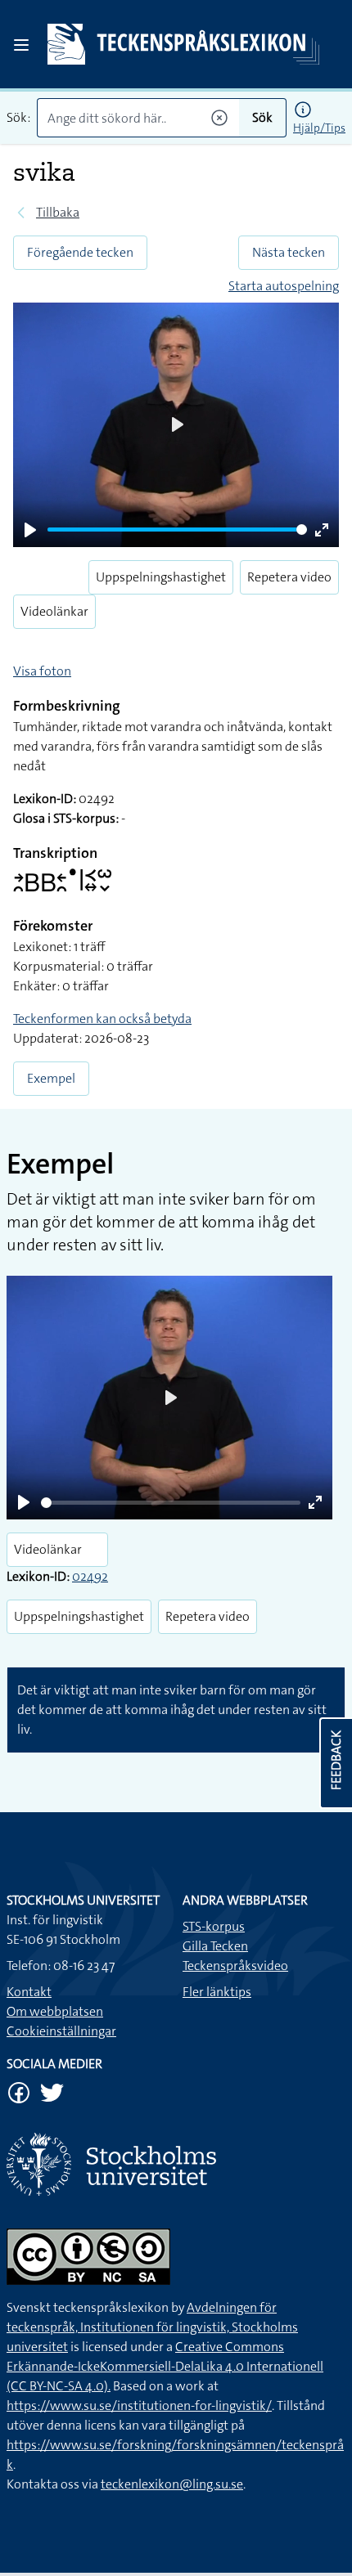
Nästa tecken (289, 252)
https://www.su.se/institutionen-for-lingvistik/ (139, 2405)
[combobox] (138, 118)
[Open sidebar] (21, 45)
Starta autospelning (284, 286)
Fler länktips (217, 1992)
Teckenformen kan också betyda (102, 1019)
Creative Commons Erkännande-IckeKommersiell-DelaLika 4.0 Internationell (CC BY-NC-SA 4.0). (165, 2366)
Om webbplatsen (55, 2011)
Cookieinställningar (61, 2031)
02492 (90, 1576)
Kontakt (29, 1992)
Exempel (51, 1078)
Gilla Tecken (215, 1946)
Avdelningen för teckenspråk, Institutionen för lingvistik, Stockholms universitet (152, 2327)
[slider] (177, 530)
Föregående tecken (80, 252)
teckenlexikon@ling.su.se (172, 2484)
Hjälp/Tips (319, 128)
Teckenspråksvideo (235, 1966)
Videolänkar (54, 611)
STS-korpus (214, 1926)
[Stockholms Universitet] (176, 2164)
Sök (262, 117)
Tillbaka (58, 212)
